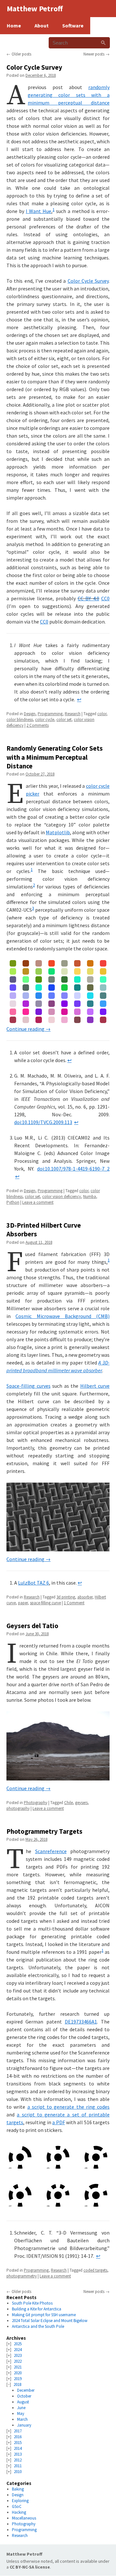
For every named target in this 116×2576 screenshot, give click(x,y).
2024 (18, 2350)
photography (18, 1808)
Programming (50, 714)
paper (23, 1603)
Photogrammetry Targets (44, 1831)
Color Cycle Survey (34, 67)
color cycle (45, 720)
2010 (18, 2472)
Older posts (19, 54)
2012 (18, 2460)
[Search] (103, 43)
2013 (18, 2454)
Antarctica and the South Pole (38, 2326)
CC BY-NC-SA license (30, 2567)
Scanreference (51, 1851)
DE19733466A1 (81, 2022)
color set (64, 720)
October (24, 2396)
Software (73, 25)
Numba (90, 1197)
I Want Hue (39, 211)
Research (73, 714)
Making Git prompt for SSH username (44, 2315)
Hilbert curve (95, 1386)
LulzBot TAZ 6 (34, 1583)
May (21, 2414)
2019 (18, 2379)
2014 (18, 2448)
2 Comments (38, 725)
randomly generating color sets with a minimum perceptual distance (69, 95)
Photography (36, 1803)
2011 (18, 2466)
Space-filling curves (29, 1386)
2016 (18, 2437)
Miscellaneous (24, 2518)
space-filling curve (45, 1603)
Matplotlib (58, 832)
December (26, 2390)
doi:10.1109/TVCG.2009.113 (43, 1122)
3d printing (66, 1597)
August (23, 2402)
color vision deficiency (62, 1197)
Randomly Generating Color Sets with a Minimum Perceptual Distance (55, 757)
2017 (18, 2431)
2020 (18, 2373)
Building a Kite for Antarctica (37, 2309)
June (21, 2408)
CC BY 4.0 (88, 598)
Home (14, 25)
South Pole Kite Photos (32, 2303)
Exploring (20, 2501)
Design (30, 714)
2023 (18, 2355)
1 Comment (74, 1603)
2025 (18, 2344)
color (102, 714)
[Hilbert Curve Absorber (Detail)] (58, 1517)
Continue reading (29, 1029)
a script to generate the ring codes (69, 2107)
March (22, 2419)
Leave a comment (38, 1202)
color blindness (20, 720)
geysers (81, 1803)
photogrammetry (22, 2276)
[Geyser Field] (58, 1746)
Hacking (19, 2512)
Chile (68, 1803)
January (24, 2425)
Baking (18, 2489)
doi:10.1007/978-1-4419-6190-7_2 (73, 1169)
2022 (18, 2361)
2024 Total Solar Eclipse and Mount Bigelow (50, 2321)
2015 (18, 2443)
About (42, 25)
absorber (85, 1597)
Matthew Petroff (24, 2554)
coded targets (95, 2270)
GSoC (17, 2506)
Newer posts (97, 54)
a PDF (58, 2122)
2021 (18, 2367)
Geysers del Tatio (32, 1626)
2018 (17, 2384)
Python (13, 1202)
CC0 (105, 598)
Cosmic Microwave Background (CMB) (63, 1316)
